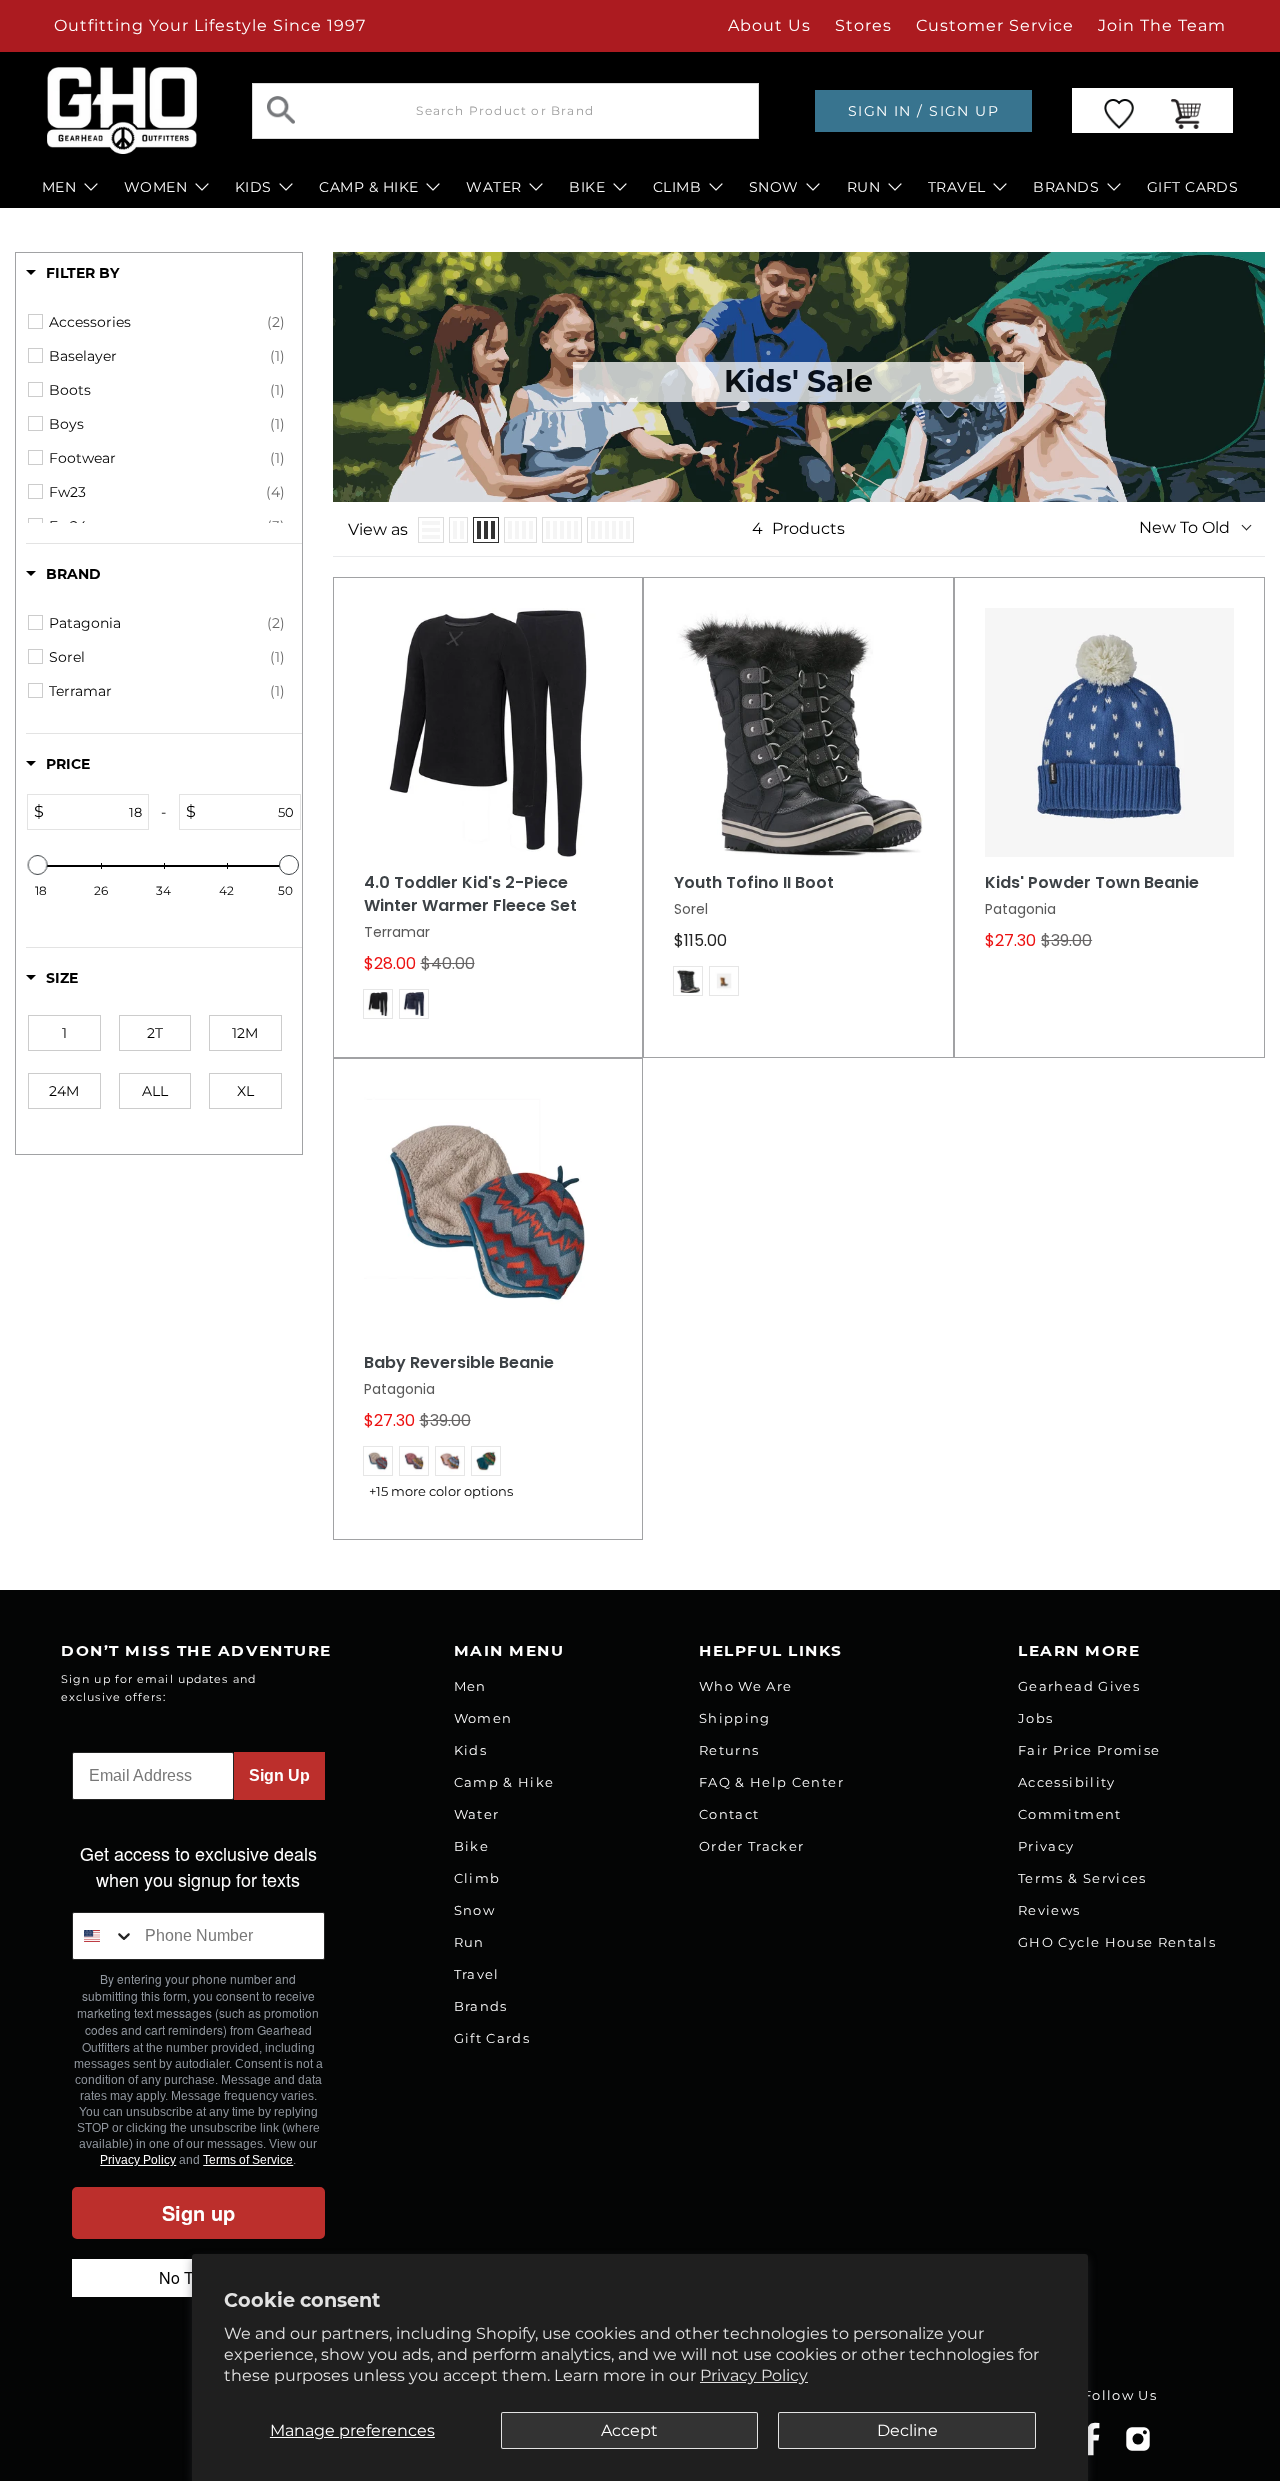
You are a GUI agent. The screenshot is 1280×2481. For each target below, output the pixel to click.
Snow (474, 1910)
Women (483, 1718)
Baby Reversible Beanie (459, 1363)
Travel (477, 1974)
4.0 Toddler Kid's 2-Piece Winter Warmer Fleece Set (470, 894)
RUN (863, 187)
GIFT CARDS (1193, 187)
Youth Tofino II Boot (754, 883)
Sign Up (279, 1775)
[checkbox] (167, 322)
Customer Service (995, 25)
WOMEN (155, 187)
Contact (729, 1814)
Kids (470, 1750)
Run (469, 1942)
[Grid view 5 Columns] (562, 530)
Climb (477, 1878)
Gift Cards (492, 2038)
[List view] (431, 530)
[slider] (38, 865)
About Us (769, 25)
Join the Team (1162, 25)
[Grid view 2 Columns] (458, 530)
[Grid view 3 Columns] (486, 530)
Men (470, 1686)
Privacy (1046, 1846)
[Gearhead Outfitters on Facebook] (1091, 2451)
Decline (907, 2430)
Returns (729, 1750)
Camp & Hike (504, 1782)
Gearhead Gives (1079, 1686)
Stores (863, 25)
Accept (629, 2430)
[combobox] (104, 1936)
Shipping (735, 1718)
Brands (481, 2006)
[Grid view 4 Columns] (520, 530)
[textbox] (96, 812)
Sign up (198, 2212)
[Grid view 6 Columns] (610, 530)
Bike (471, 1846)
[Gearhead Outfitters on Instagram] (1138, 2446)
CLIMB (677, 187)
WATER (493, 187)
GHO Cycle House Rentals (1117, 1942)
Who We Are (745, 1686)
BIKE (587, 187)
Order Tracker (751, 1846)
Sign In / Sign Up (923, 111)
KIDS (253, 187)
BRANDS (1066, 187)
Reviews (1049, 1910)
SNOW (774, 187)
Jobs (1035, 1718)
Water (477, 1814)
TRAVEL (957, 187)
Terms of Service (248, 2160)
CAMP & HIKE (368, 187)
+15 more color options (441, 1491)
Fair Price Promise (1089, 1750)
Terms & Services (1082, 1878)
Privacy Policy (754, 2375)
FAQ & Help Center (771, 1782)
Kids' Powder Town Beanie (1092, 883)
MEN (59, 187)
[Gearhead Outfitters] (122, 110)
